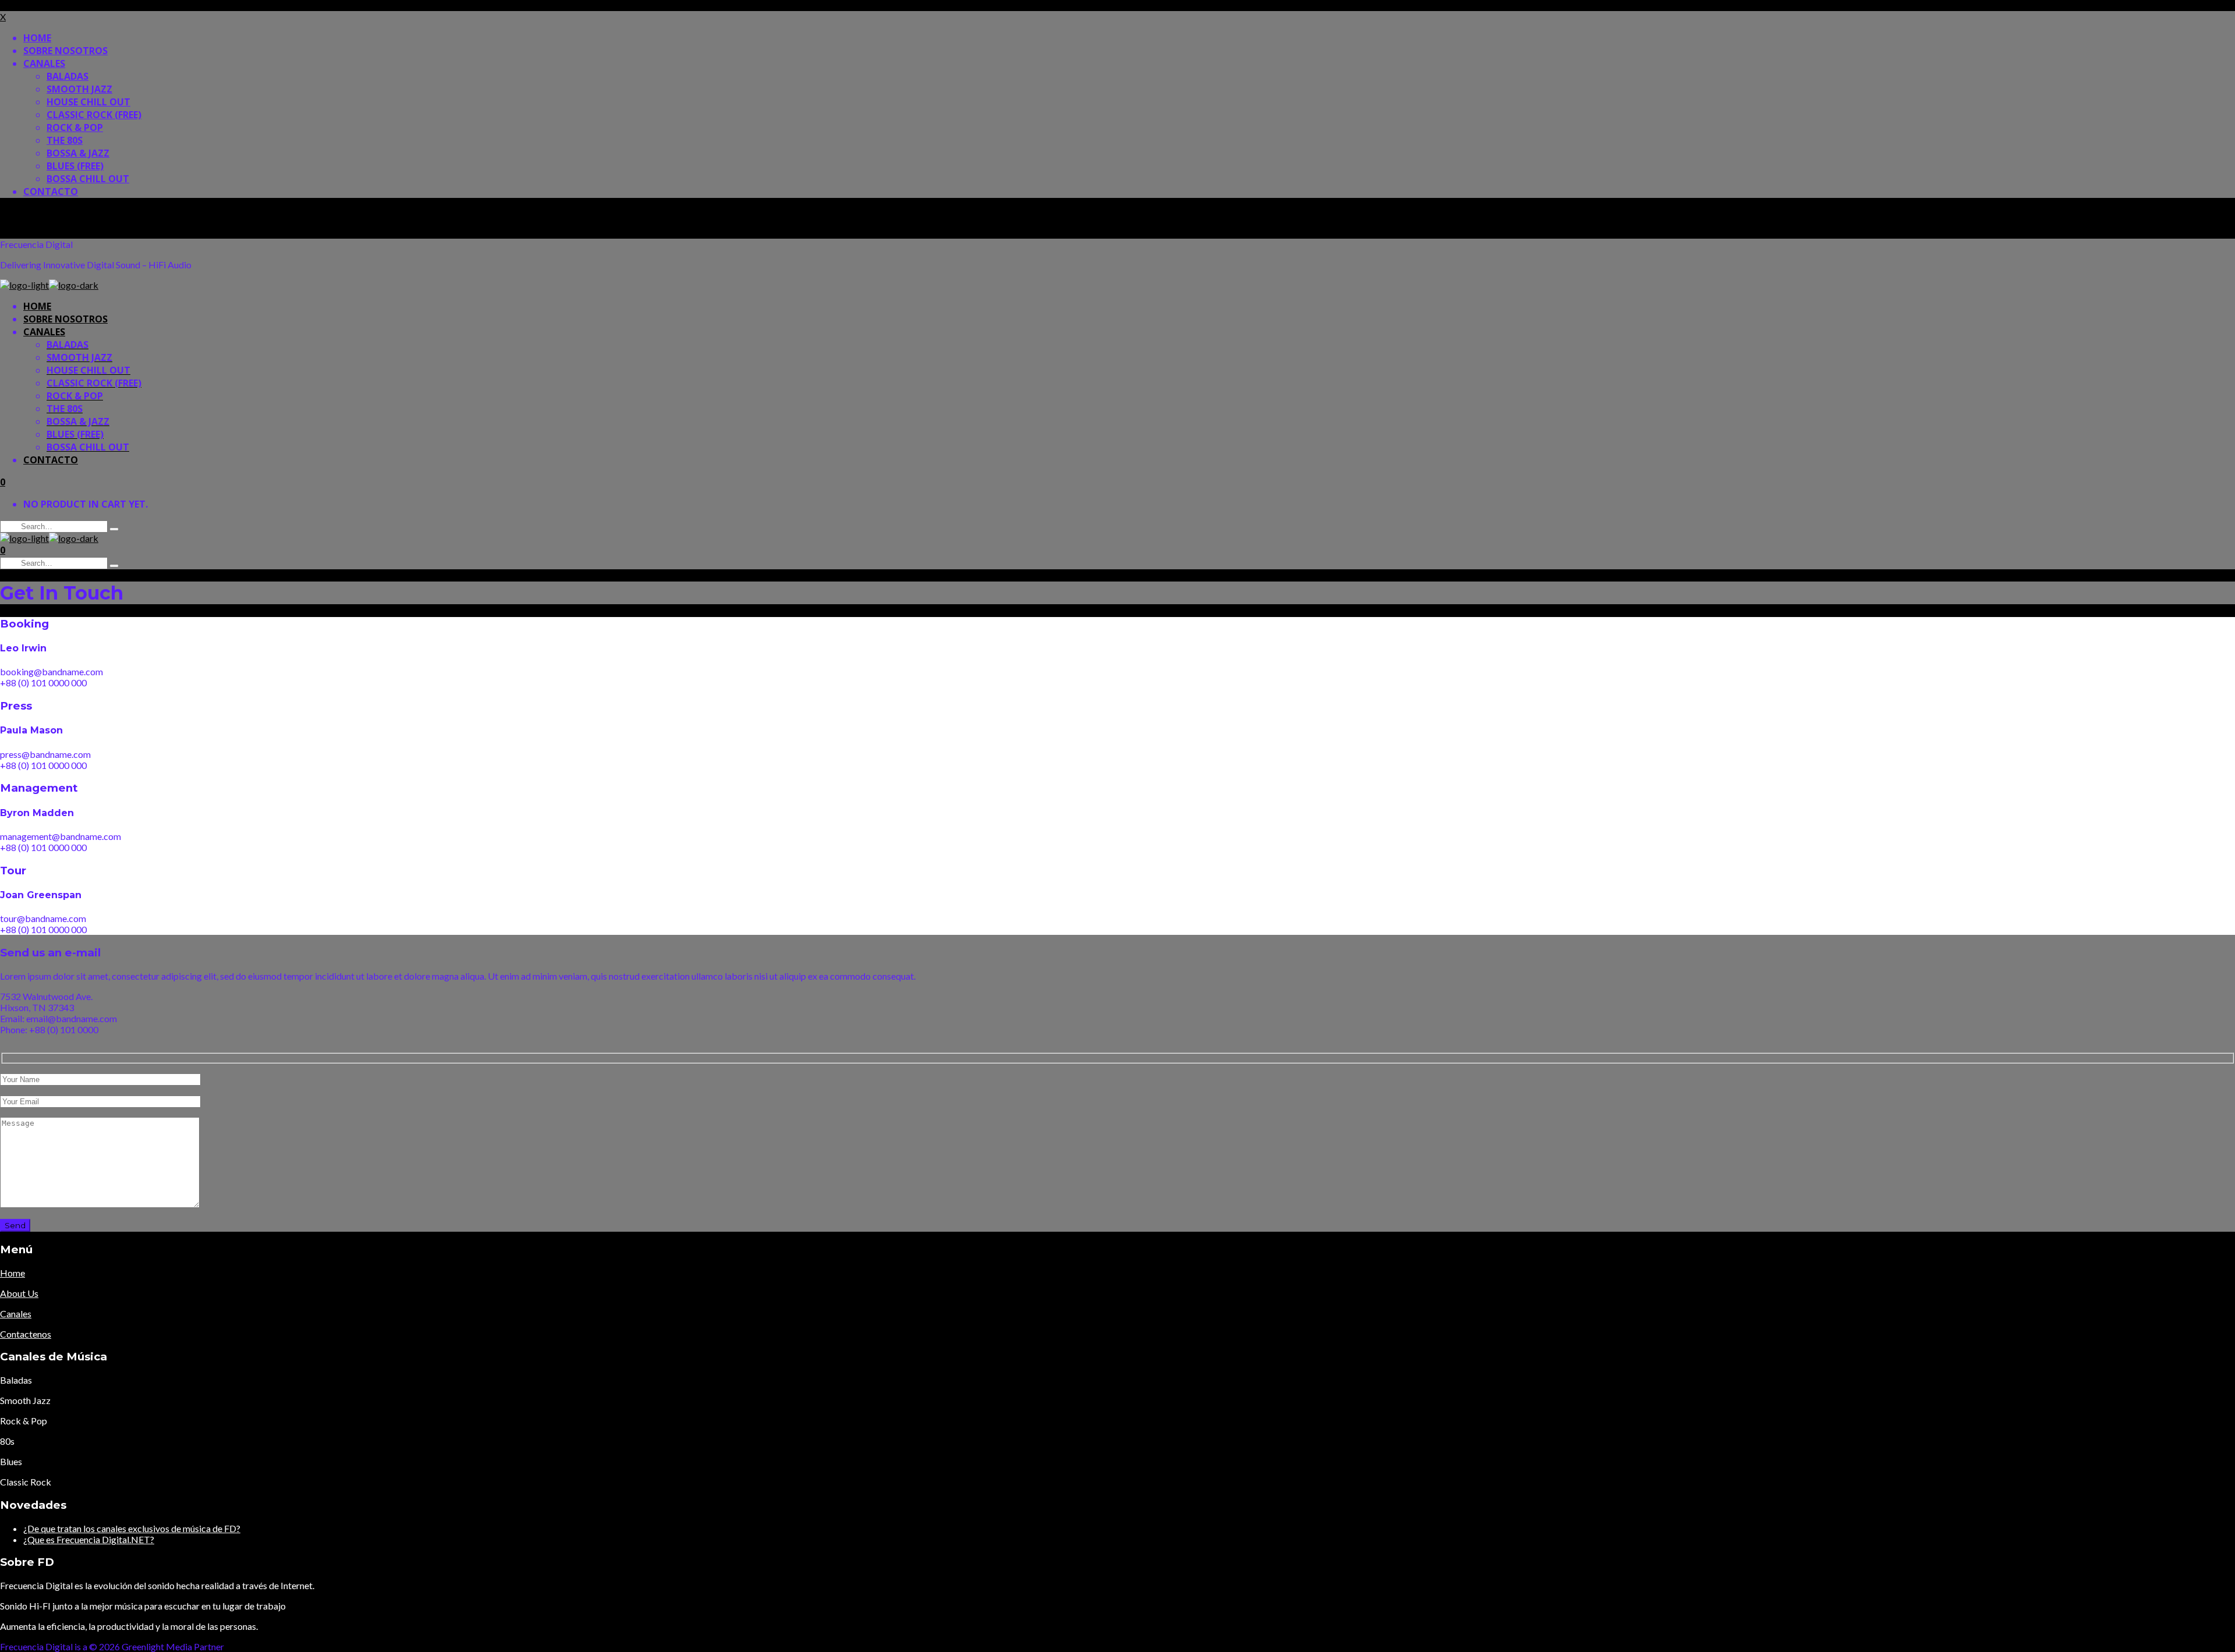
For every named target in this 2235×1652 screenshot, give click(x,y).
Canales (16, 1314)
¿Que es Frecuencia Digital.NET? (89, 1539)
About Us (19, 1293)
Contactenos (26, 1334)
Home (13, 1273)
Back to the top (31, 213)
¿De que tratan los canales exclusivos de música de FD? (132, 1528)
